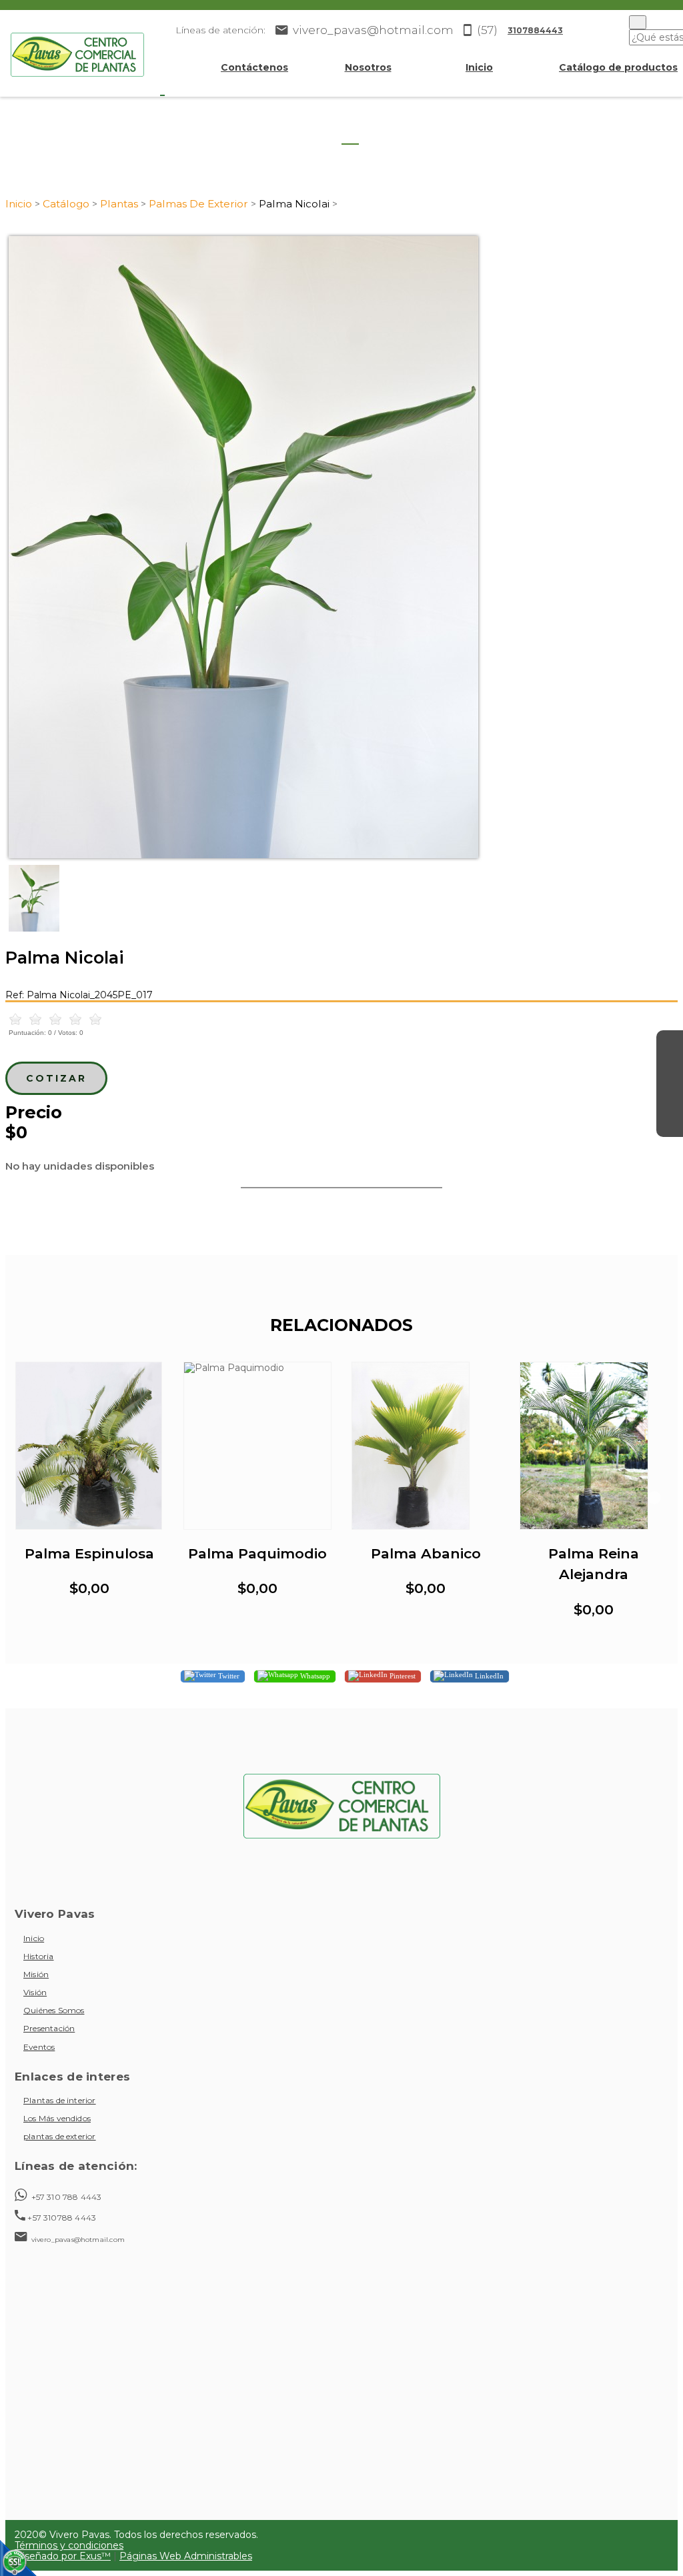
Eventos (39, 2047)
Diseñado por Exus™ (63, 2556)
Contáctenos (254, 67)
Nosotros (368, 67)
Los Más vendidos (57, 2118)
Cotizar (56, 1078)
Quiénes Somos (54, 2010)
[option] (341, 547)
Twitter (228, 1676)
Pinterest (402, 1676)
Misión (36, 1974)
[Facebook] (670, 1044)
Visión (35, 1992)
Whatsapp (314, 1676)
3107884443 (535, 30)
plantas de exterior (60, 2136)
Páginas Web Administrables (186, 2556)
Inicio (479, 67)
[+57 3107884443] (670, 1124)
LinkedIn (488, 1676)
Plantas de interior (60, 2100)
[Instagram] (670, 1070)
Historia (39, 1956)
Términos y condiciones (69, 2545)
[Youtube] (670, 1097)
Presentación (49, 2028)
